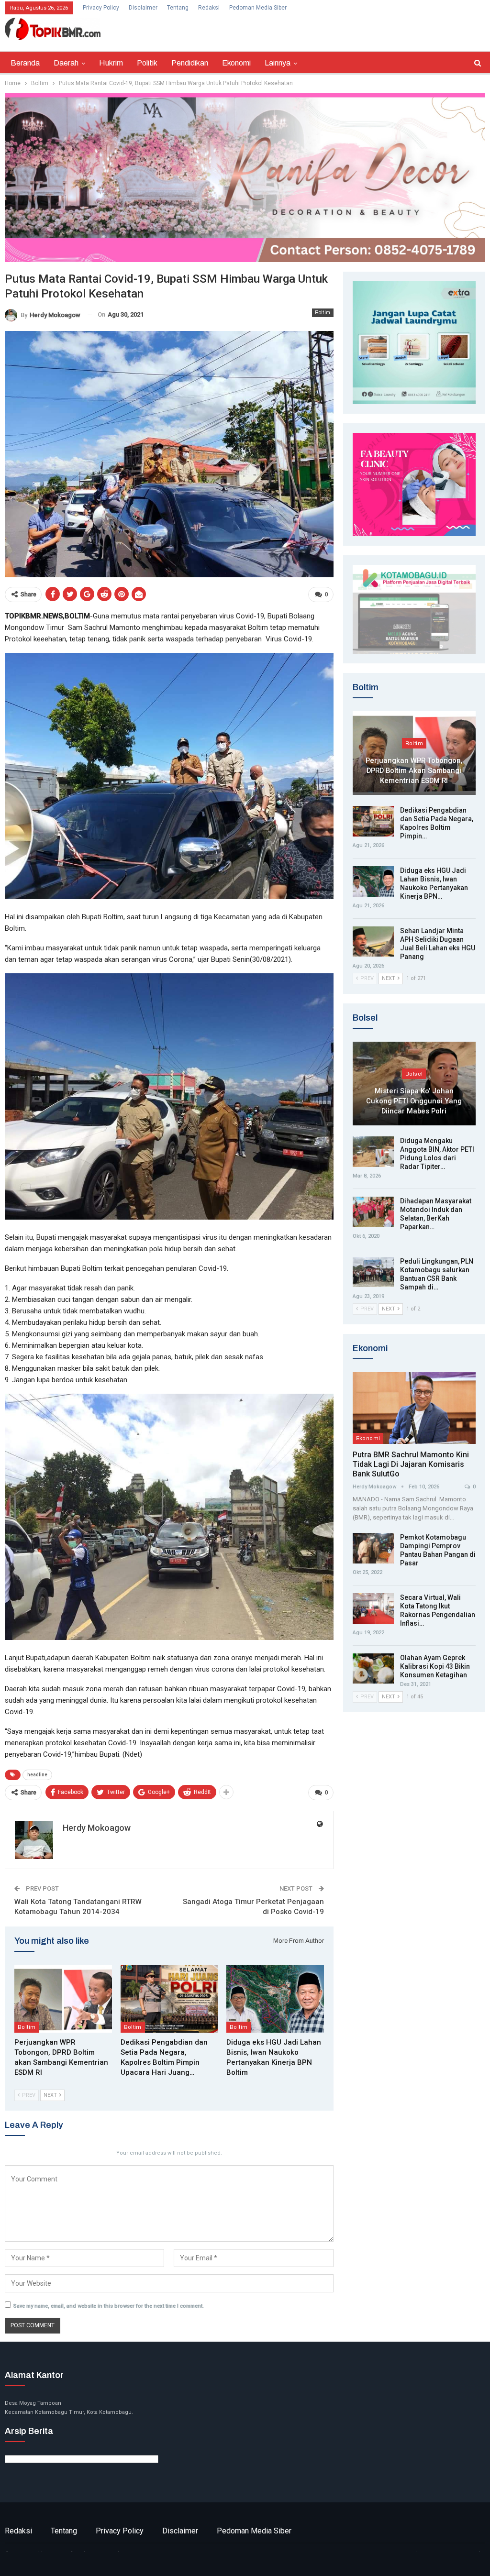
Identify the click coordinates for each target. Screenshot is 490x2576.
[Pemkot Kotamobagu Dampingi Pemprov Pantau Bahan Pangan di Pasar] (373, 1548)
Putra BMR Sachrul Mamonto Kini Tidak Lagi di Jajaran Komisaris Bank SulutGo (411, 1464)
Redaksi (209, 8)
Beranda (25, 63)
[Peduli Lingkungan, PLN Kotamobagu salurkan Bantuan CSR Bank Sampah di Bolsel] (373, 1272)
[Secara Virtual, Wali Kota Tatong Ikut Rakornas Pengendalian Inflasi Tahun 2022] (373, 1608)
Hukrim (111, 63)
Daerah (66, 63)
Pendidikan (190, 63)
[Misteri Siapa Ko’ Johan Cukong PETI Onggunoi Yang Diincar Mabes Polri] (414, 1084)
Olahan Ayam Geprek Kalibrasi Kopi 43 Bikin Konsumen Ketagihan (435, 1666)
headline (37, 1775)
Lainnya (278, 63)
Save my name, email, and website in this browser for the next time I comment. (109, 2306)
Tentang (178, 8)
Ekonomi (236, 63)
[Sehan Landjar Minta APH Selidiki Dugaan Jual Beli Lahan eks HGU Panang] (373, 942)
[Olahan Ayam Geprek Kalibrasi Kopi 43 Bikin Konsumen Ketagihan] (373, 1669)
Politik (147, 63)
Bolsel (414, 1074)
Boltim (323, 313)
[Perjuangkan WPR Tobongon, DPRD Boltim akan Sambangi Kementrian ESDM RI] (63, 1999)
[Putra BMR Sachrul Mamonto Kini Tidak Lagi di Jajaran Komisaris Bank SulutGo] (414, 1408)
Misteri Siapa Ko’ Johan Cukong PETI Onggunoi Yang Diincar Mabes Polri (414, 1101)
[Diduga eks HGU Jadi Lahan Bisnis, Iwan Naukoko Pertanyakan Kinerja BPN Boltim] (275, 1999)
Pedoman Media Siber (258, 8)
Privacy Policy (101, 8)
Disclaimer (143, 8)
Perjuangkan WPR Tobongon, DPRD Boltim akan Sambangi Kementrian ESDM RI (414, 770)
